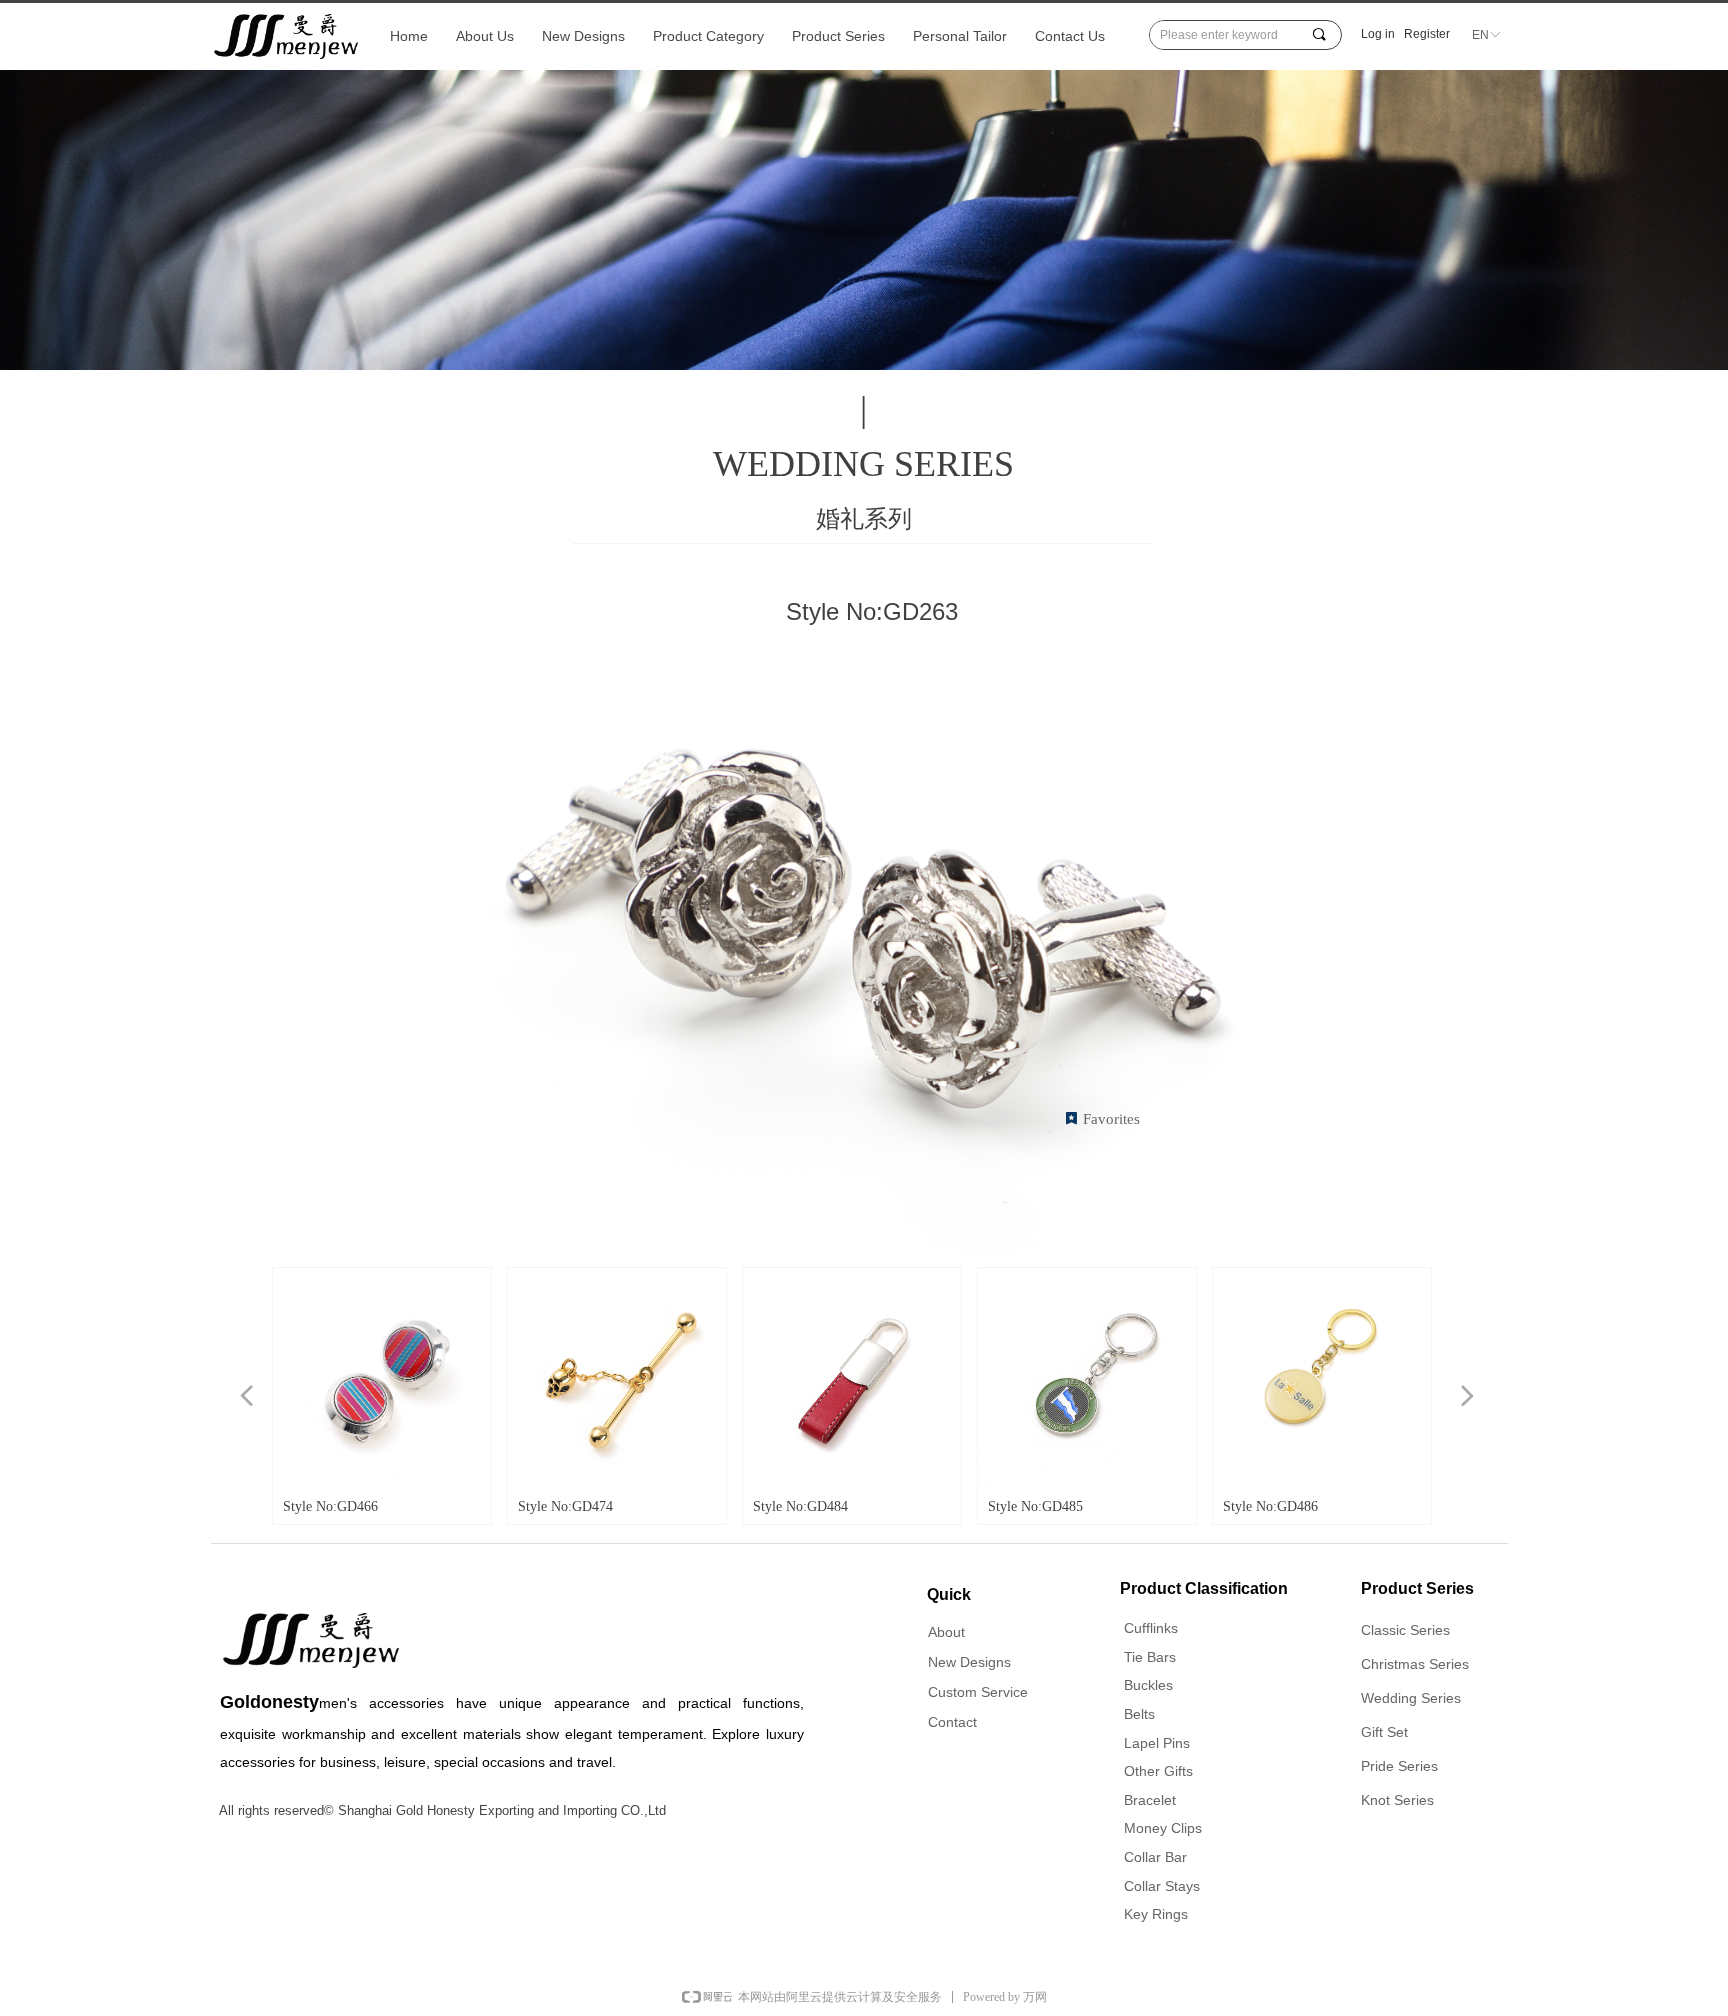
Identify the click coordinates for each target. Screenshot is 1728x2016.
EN (1480, 35)
